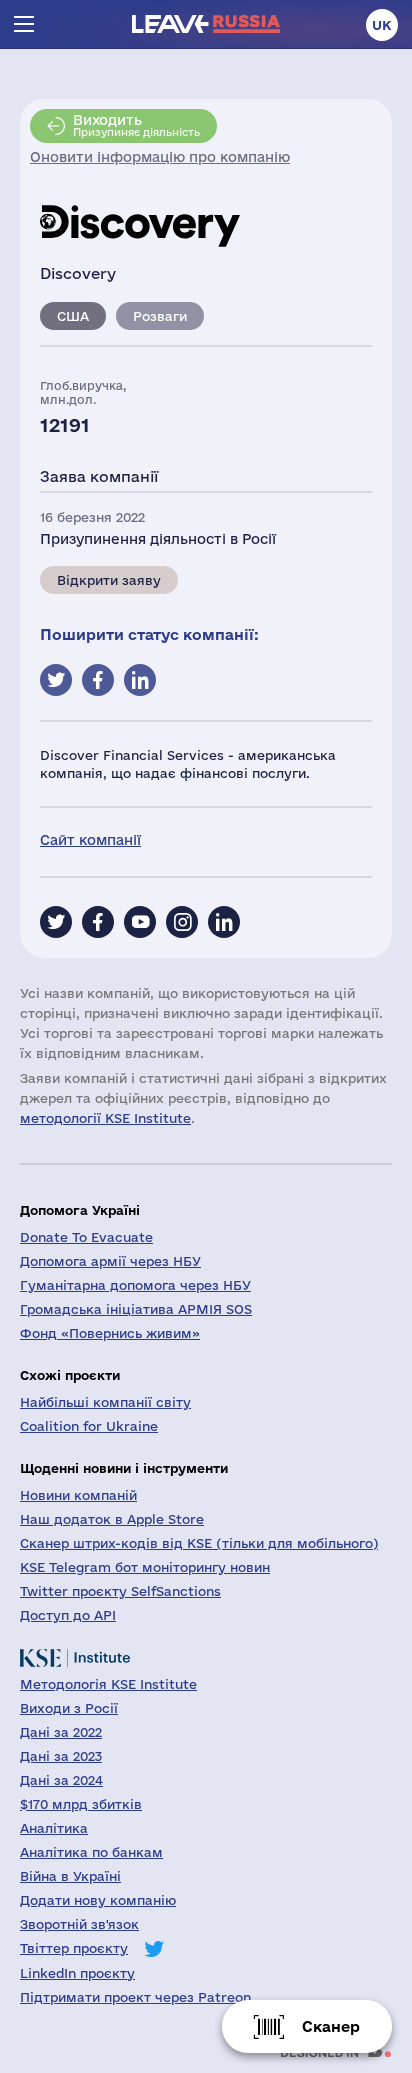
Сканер (331, 2026)
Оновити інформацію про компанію (160, 157)
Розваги (160, 316)
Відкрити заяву (109, 580)
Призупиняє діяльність (136, 125)
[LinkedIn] (224, 922)
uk (382, 25)
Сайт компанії (90, 840)
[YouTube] (140, 922)
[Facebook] (98, 922)
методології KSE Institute (105, 1118)
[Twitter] (56, 922)
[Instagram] (182, 922)
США (73, 316)
